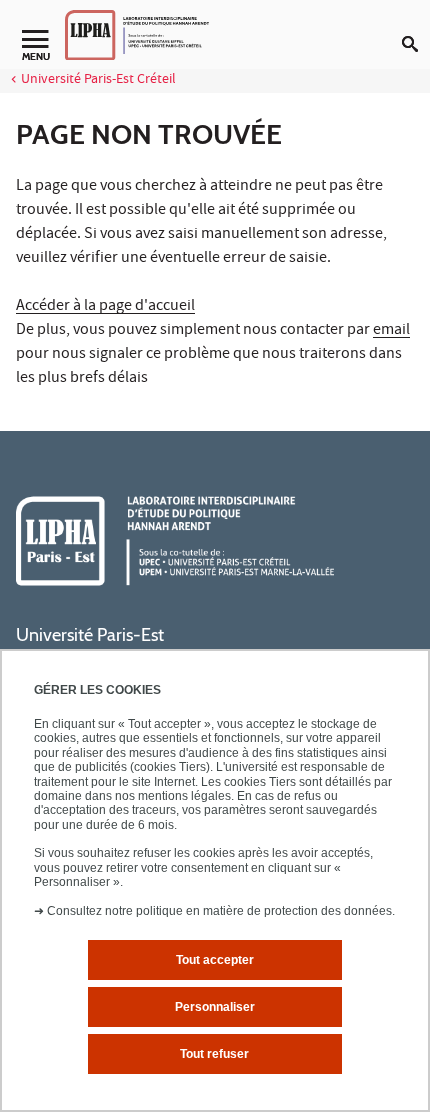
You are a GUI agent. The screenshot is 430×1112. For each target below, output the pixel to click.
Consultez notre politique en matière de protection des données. (221, 911)
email (391, 331)
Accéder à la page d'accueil (105, 307)
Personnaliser (215, 1007)
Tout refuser (214, 1054)
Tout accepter (215, 960)
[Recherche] (416, 28)
